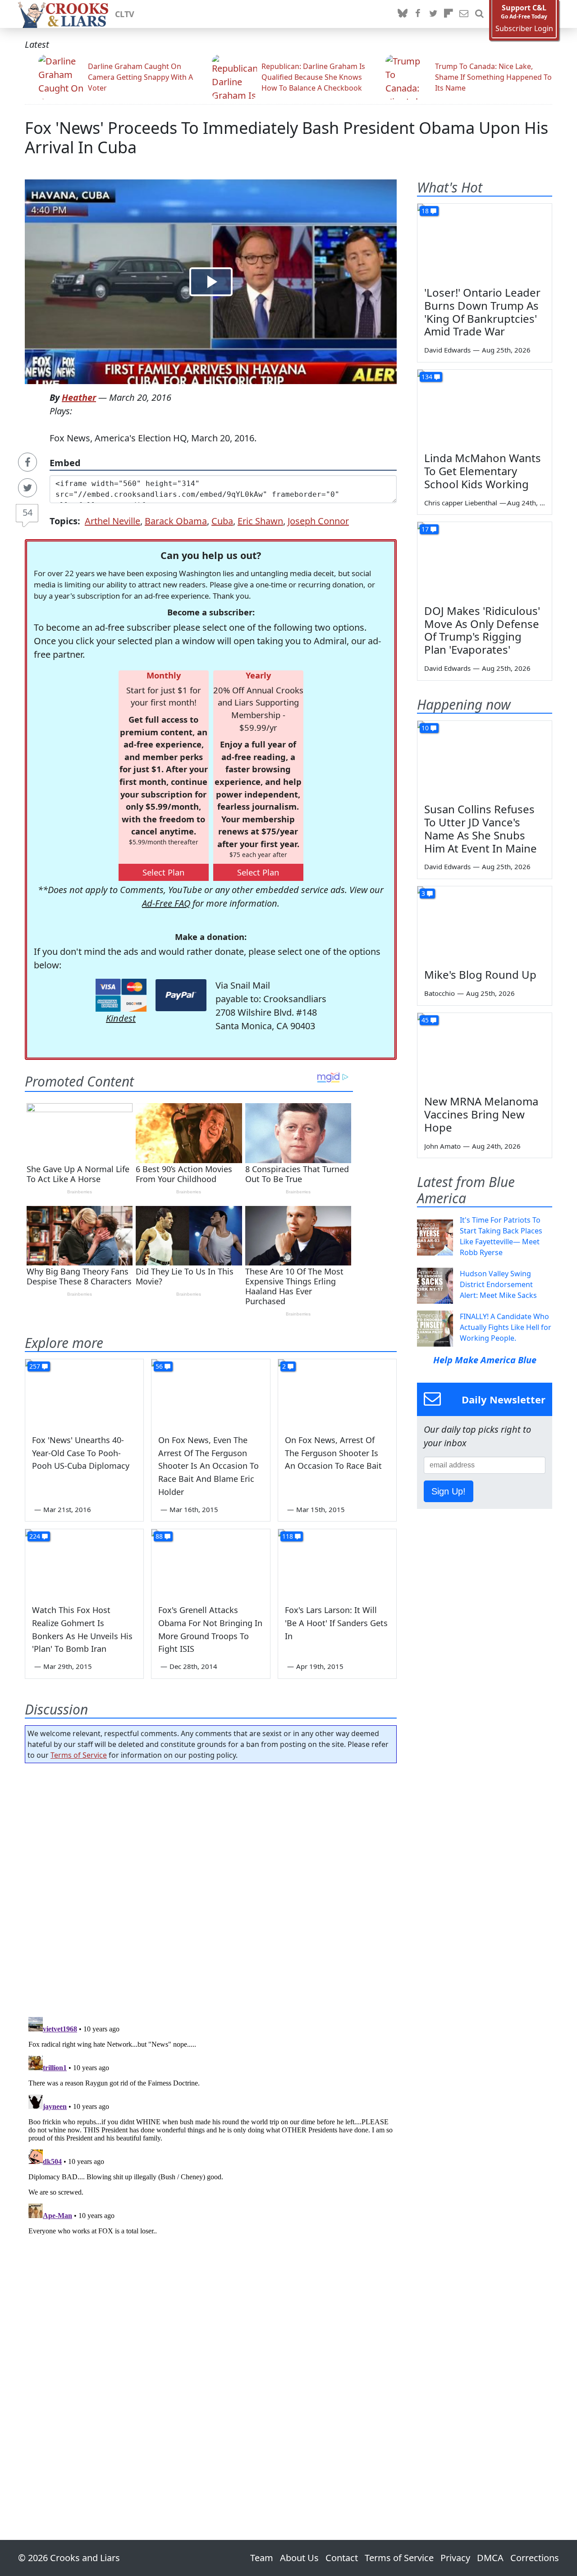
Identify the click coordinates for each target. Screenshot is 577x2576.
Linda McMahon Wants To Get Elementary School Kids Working (483, 471)
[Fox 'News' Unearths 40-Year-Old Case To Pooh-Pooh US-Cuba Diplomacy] (84, 1393)
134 (427, 377)
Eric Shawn (260, 521)
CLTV (125, 14)
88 (159, 1536)
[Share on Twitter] (27, 488)
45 (425, 1020)
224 (35, 1536)
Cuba (222, 521)
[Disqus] (211, 2126)
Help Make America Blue (485, 1360)
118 (288, 1536)
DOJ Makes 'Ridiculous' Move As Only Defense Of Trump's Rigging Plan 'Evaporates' (482, 630)
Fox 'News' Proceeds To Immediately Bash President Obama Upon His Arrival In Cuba (286, 138)
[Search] (479, 14)
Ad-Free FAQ (166, 903)
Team (262, 2558)
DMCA (490, 2558)
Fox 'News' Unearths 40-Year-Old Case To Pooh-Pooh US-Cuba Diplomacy (81, 1453)
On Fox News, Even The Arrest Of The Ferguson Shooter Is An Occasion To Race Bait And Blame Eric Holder (208, 1466)
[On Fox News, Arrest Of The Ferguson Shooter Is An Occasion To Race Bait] (337, 1393)
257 (35, 1366)
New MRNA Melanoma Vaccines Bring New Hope (481, 1114)
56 (159, 1366)
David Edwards (447, 350)
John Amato (442, 1146)
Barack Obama (176, 521)
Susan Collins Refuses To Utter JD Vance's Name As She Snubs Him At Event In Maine (481, 828)
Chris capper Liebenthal (461, 503)
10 (425, 728)
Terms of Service (79, 1755)
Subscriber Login (524, 29)
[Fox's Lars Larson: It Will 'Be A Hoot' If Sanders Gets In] (337, 1563)
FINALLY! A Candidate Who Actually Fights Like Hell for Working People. (506, 1327)
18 (425, 211)
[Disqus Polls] (211, 1887)
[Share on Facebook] (27, 462)
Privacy (455, 2558)
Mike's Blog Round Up (480, 974)
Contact (342, 2558)
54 (27, 512)
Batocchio (440, 993)
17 (425, 529)
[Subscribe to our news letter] (464, 14)
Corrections (535, 2558)
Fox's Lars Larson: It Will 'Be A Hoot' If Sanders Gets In (336, 1623)
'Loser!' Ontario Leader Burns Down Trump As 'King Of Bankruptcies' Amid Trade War (482, 312)
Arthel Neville (112, 521)
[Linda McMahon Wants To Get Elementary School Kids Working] (485, 408)
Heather (79, 397)
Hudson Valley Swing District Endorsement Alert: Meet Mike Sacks (498, 1284)
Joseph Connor (318, 521)
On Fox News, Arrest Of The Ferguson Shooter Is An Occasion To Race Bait (333, 1453)
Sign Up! (449, 1491)
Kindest (121, 1018)
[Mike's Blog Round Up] (485, 924)
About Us (299, 2558)
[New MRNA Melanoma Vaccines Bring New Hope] (485, 1051)
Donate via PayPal (181, 995)
